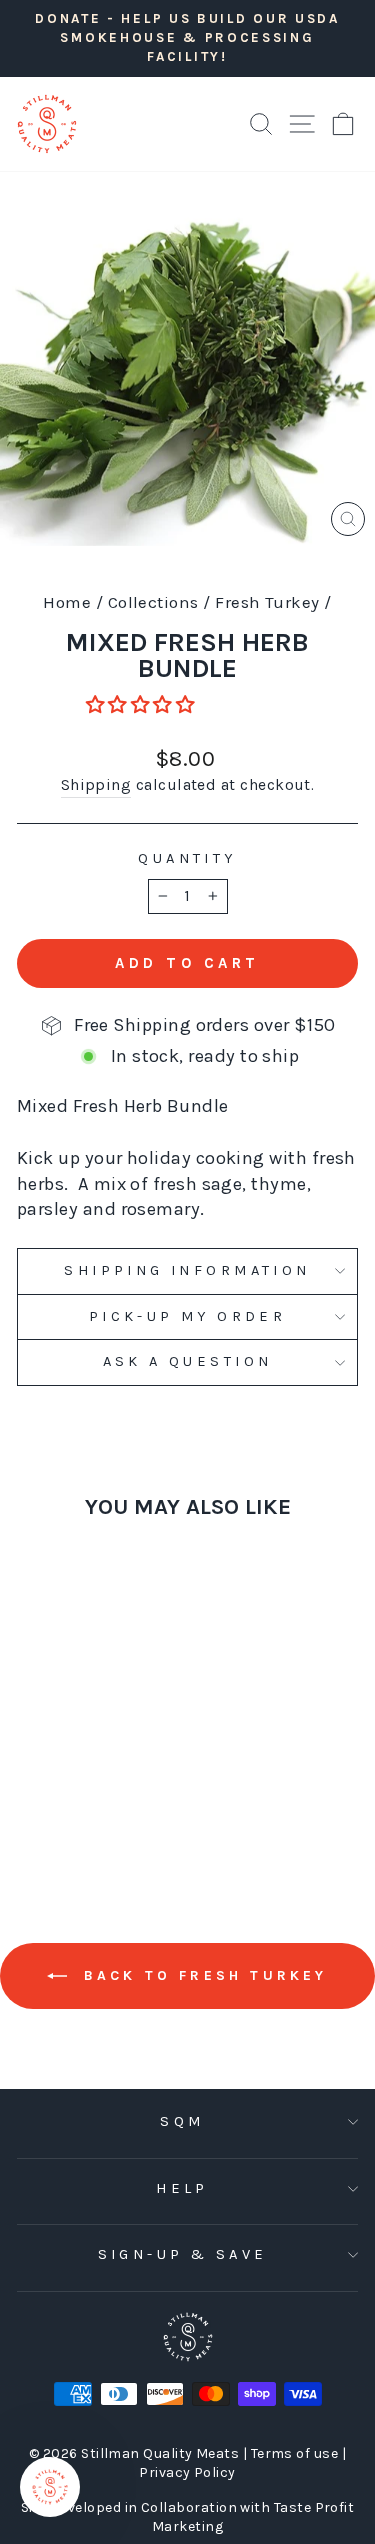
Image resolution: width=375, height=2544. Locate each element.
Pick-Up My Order (188, 1316)
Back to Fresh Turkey (201, 1975)
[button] (142, 705)
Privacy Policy (187, 2472)
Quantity (187, 858)
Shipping (96, 785)
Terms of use (296, 2453)
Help (182, 2188)
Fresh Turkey (267, 602)
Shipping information (187, 1270)
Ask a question (188, 1361)
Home (67, 602)
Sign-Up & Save (183, 2254)
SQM (182, 2121)
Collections (153, 602)
